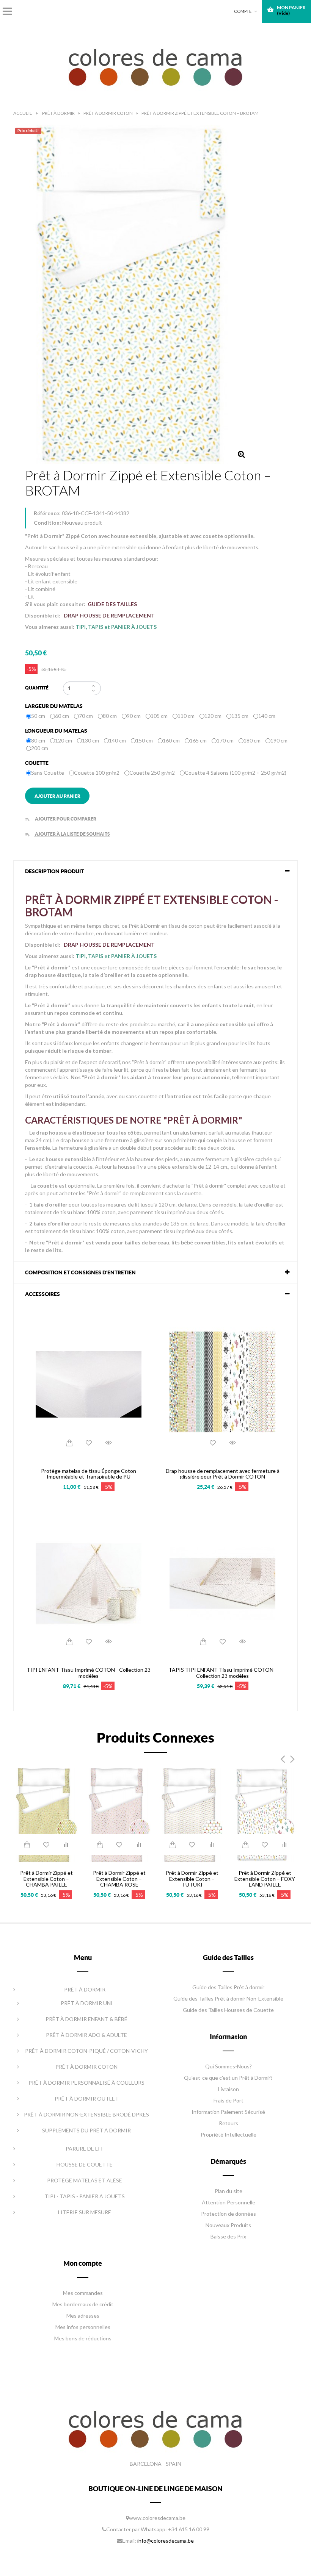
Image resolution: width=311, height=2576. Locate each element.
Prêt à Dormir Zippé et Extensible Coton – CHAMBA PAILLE (46, 1879)
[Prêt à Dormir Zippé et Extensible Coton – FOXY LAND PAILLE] (265, 1814)
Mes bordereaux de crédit (83, 2304)
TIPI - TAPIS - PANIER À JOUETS (85, 2196)
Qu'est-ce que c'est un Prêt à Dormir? (228, 2078)
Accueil (23, 113)
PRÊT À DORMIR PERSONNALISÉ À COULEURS (86, 2083)
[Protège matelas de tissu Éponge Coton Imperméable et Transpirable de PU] (89, 1384)
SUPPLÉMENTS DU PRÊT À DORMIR (86, 2130)
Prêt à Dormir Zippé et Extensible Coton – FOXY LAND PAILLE (265, 1879)
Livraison (229, 2089)
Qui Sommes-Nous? (229, 2066)
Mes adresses (83, 2316)
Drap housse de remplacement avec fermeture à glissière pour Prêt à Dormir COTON (223, 1474)
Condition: (47, 523)
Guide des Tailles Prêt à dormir (228, 1987)
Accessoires (42, 1294)
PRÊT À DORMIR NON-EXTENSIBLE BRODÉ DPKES (86, 2114)
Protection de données (229, 2214)
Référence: (47, 513)
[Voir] (108, 1443)
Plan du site (229, 2191)
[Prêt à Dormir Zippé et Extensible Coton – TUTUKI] (192, 1814)
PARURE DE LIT (85, 2148)
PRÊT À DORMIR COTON (86, 2067)
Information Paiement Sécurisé (228, 2112)
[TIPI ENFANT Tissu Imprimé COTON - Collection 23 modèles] (89, 1583)
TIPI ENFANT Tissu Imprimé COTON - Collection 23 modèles (89, 1673)
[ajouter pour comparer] (66, 1844)
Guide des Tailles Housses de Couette (228, 2010)
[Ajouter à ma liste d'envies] (89, 1443)
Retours (229, 2123)
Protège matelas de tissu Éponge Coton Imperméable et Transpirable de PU (89, 1474)
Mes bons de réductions (83, 2338)
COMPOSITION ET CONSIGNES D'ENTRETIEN (80, 1272)
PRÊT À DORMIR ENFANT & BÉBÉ (86, 2019)
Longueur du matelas (57, 731)
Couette (38, 763)
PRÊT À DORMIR (85, 1989)
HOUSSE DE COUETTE (85, 2164)
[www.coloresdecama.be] (156, 65)
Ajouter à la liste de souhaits (68, 834)
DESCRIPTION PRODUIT (54, 871)
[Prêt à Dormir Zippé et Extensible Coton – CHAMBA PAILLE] (46, 1814)
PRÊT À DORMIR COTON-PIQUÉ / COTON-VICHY (86, 2051)
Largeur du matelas (54, 706)
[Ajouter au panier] (69, 1443)
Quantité (37, 688)
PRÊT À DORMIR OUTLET (87, 2098)
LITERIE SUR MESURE (85, 2212)
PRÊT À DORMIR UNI (87, 2003)
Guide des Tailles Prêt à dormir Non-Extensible (228, 1998)
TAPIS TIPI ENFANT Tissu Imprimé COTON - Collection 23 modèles (222, 1673)
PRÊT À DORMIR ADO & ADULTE (86, 2035)
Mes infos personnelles (83, 2327)
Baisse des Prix (228, 2236)
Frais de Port (229, 2100)
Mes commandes (83, 2293)
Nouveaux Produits (228, 2225)
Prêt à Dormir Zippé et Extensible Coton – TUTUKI (192, 1879)
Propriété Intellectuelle (229, 2134)
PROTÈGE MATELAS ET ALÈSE (85, 2180)
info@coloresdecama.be (166, 2541)
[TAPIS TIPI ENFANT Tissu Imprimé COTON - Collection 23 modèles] (222, 1583)
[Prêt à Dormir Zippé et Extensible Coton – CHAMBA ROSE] (119, 1814)
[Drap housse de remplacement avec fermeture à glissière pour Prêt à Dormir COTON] (222, 1384)
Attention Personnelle (229, 2202)
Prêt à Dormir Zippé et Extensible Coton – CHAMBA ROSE (119, 1879)
